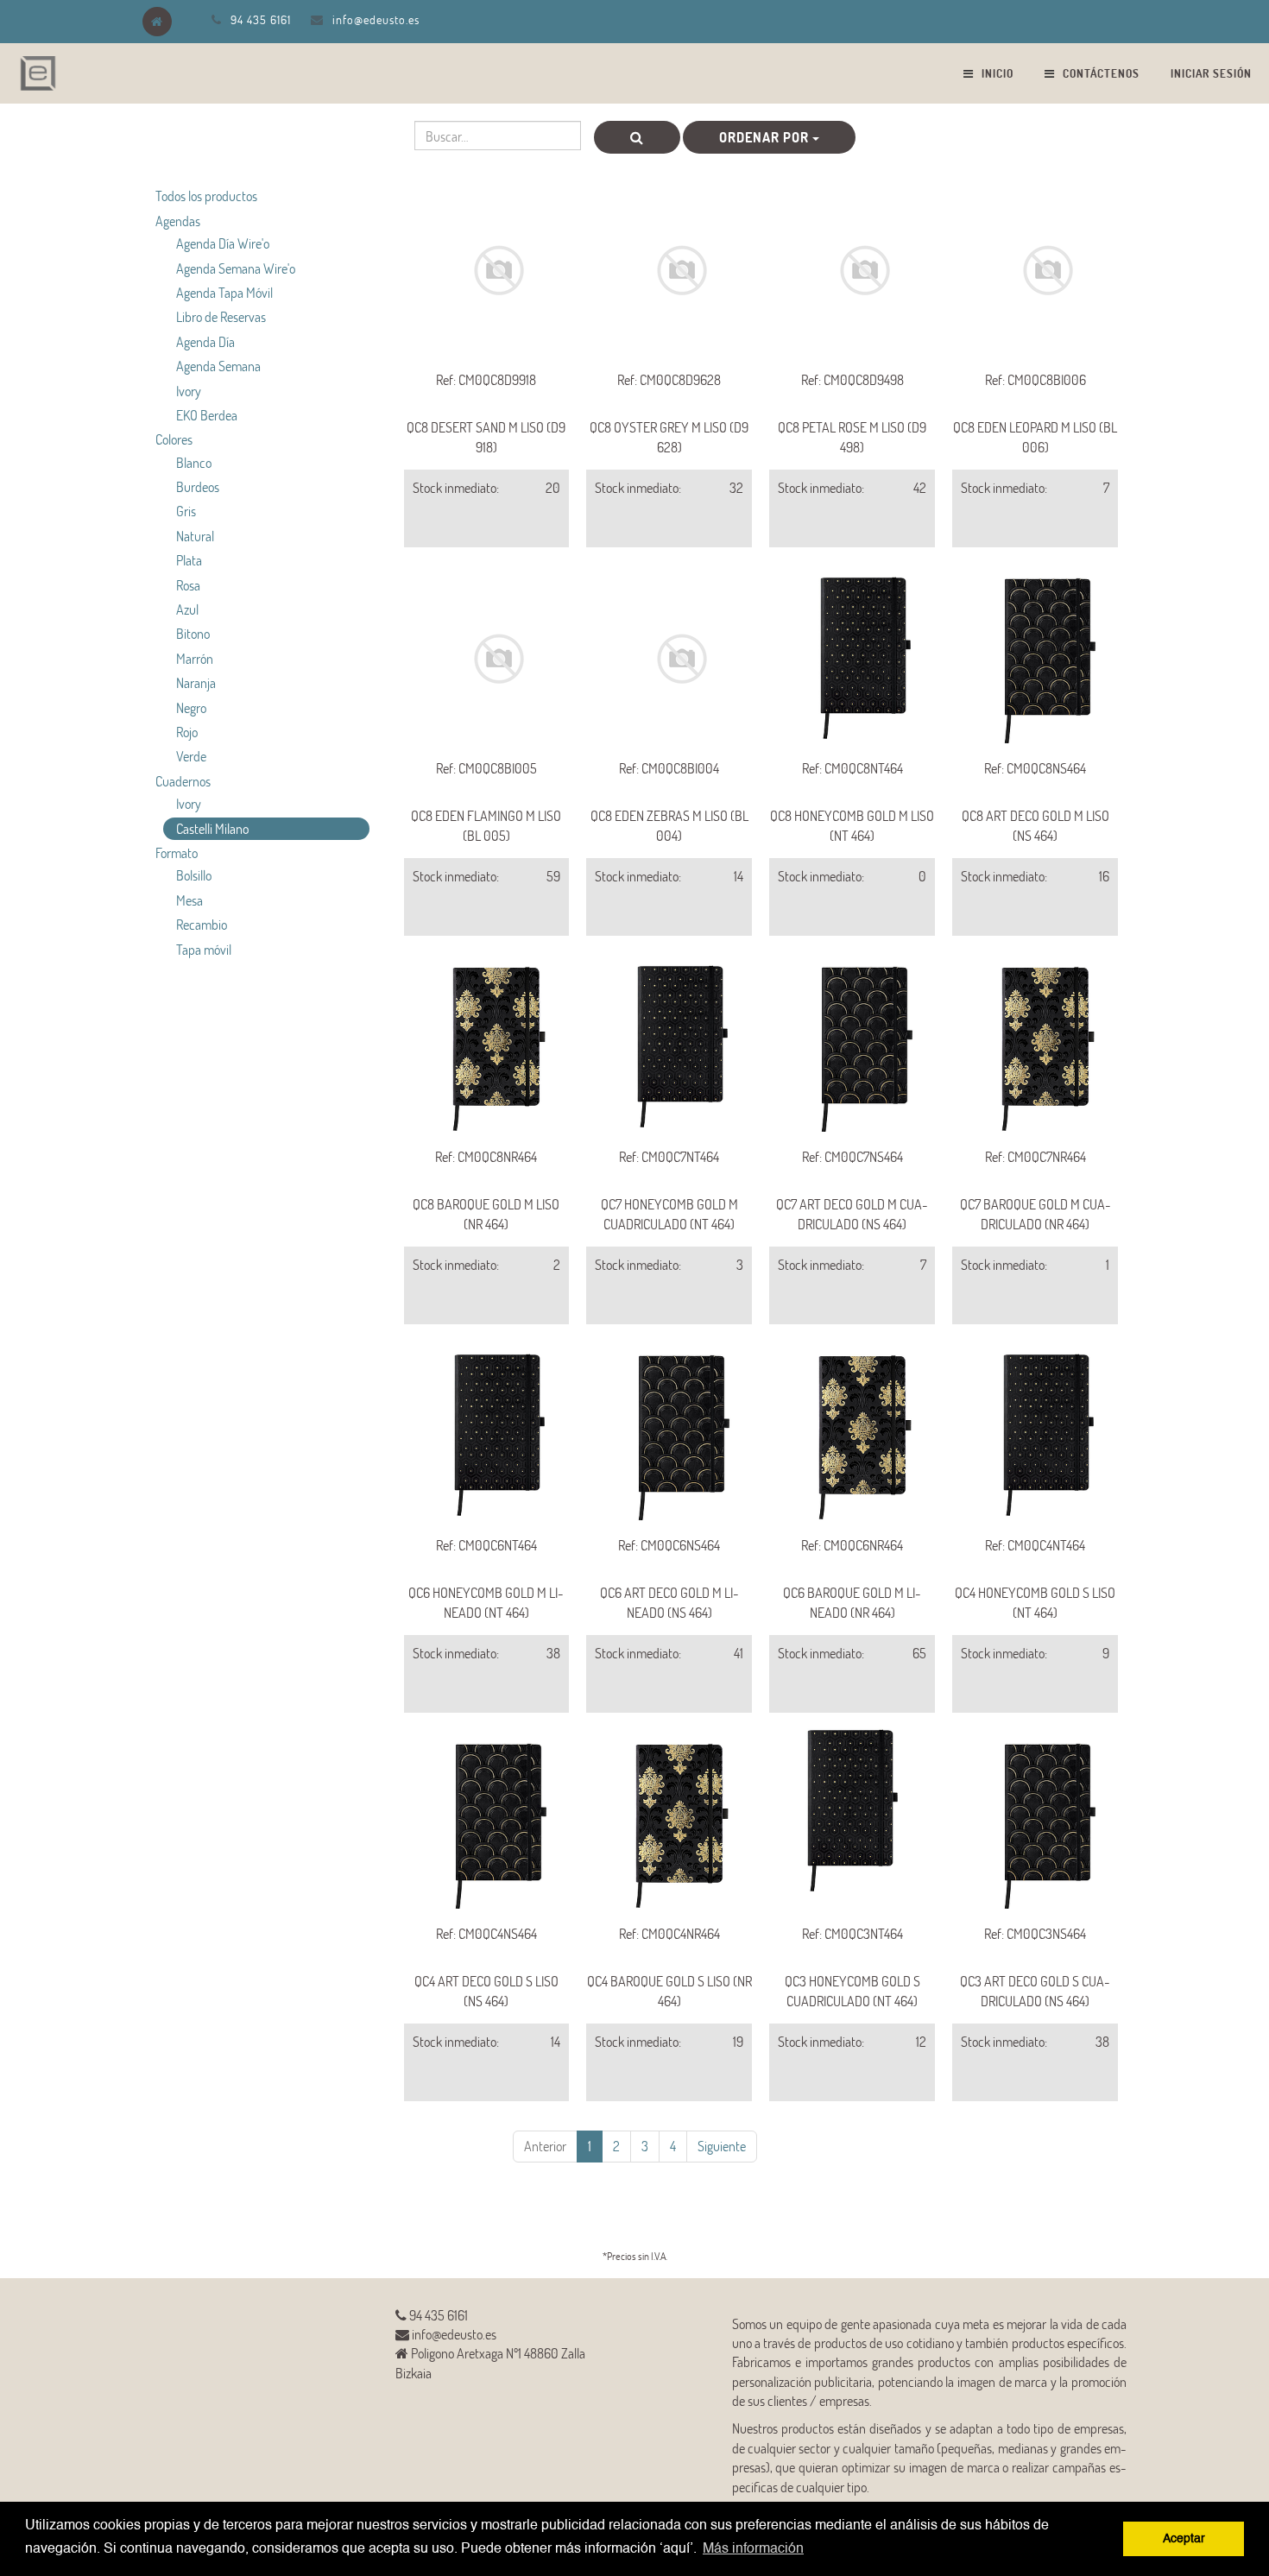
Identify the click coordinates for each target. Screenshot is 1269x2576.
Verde (191, 756)
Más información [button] (753, 2549)
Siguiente (722, 2146)
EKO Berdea (207, 415)
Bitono (193, 633)
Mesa (189, 900)
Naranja (196, 682)
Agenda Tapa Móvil (224, 292)
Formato (177, 852)
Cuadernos (183, 781)
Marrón (195, 658)
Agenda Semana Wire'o (236, 268)
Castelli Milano (212, 828)
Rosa (188, 585)
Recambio (202, 924)
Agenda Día (205, 341)
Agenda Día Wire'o (223, 243)
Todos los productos (206, 196)
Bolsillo (194, 875)
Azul (187, 609)
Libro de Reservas (221, 316)
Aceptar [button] (1184, 2539)
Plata (189, 560)
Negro (191, 707)
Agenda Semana (218, 366)
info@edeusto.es (376, 19)
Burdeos (198, 486)
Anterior (545, 2146)
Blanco (194, 462)
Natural (195, 536)
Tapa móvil (204, 949)
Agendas (178, 221)
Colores (174, 439)
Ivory (189, 391)
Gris (186, 511)
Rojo (187, 732)
